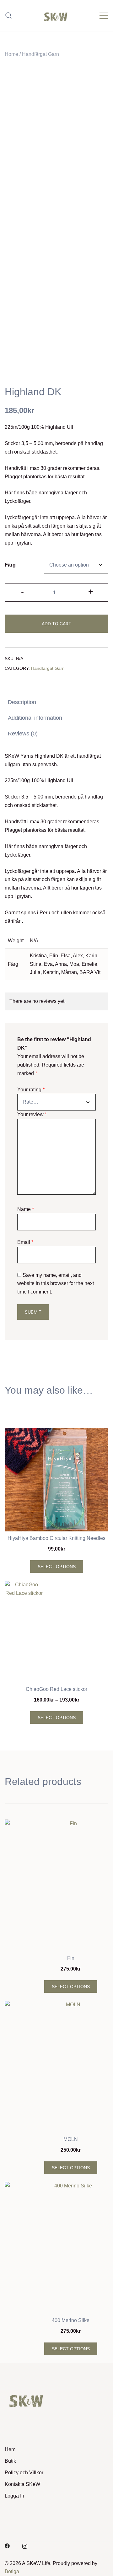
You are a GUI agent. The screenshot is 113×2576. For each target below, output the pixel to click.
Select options (57, 1567)
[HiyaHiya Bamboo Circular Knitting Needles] (56, 1480)
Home (11, 54)
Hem (10, 2449)
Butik (10, 2461)
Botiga (12, 2571)
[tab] (56, 702)
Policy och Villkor (24, 2473)
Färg (10, 565)
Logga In (14, 2496)
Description (22, 702)
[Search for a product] (9, 16)
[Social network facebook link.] (7, 2545)
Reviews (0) (23, 734)
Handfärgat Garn (40, 54)
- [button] (22, 592)
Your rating (31, 1090)
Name (26, 1209)
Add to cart (56, 624)
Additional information (35, 718)
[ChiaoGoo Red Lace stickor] (56, 1632)
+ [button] (91, 592)
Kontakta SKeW (22, 2484)
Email (25, 1242)
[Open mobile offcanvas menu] (104, 16)
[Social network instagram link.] (25, 2545)
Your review (32, 1114)
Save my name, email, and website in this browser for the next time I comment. (56, 1284)
